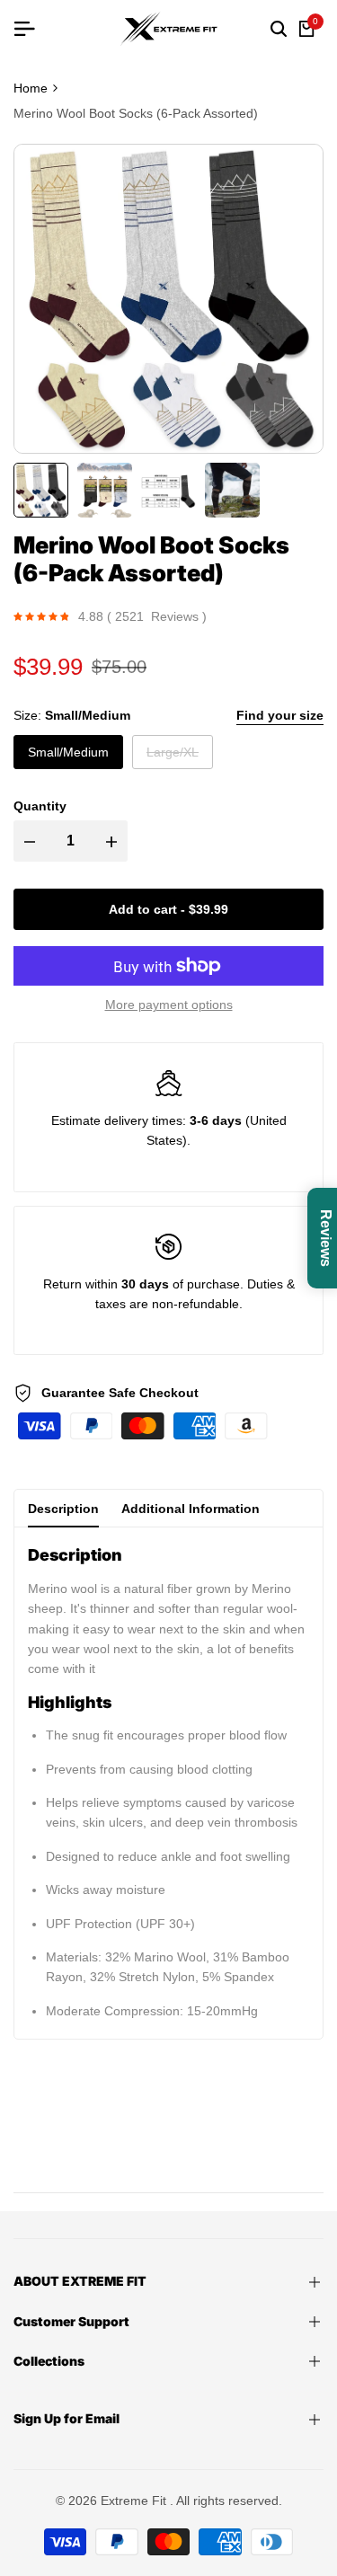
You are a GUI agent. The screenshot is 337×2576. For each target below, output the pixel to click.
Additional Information (191, 1509)
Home (31, 88)
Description (63, 1509)
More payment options (169, 1005)
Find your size (280, 715)
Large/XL (172, 757)
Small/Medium (68, 752)
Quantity (40, 806)
